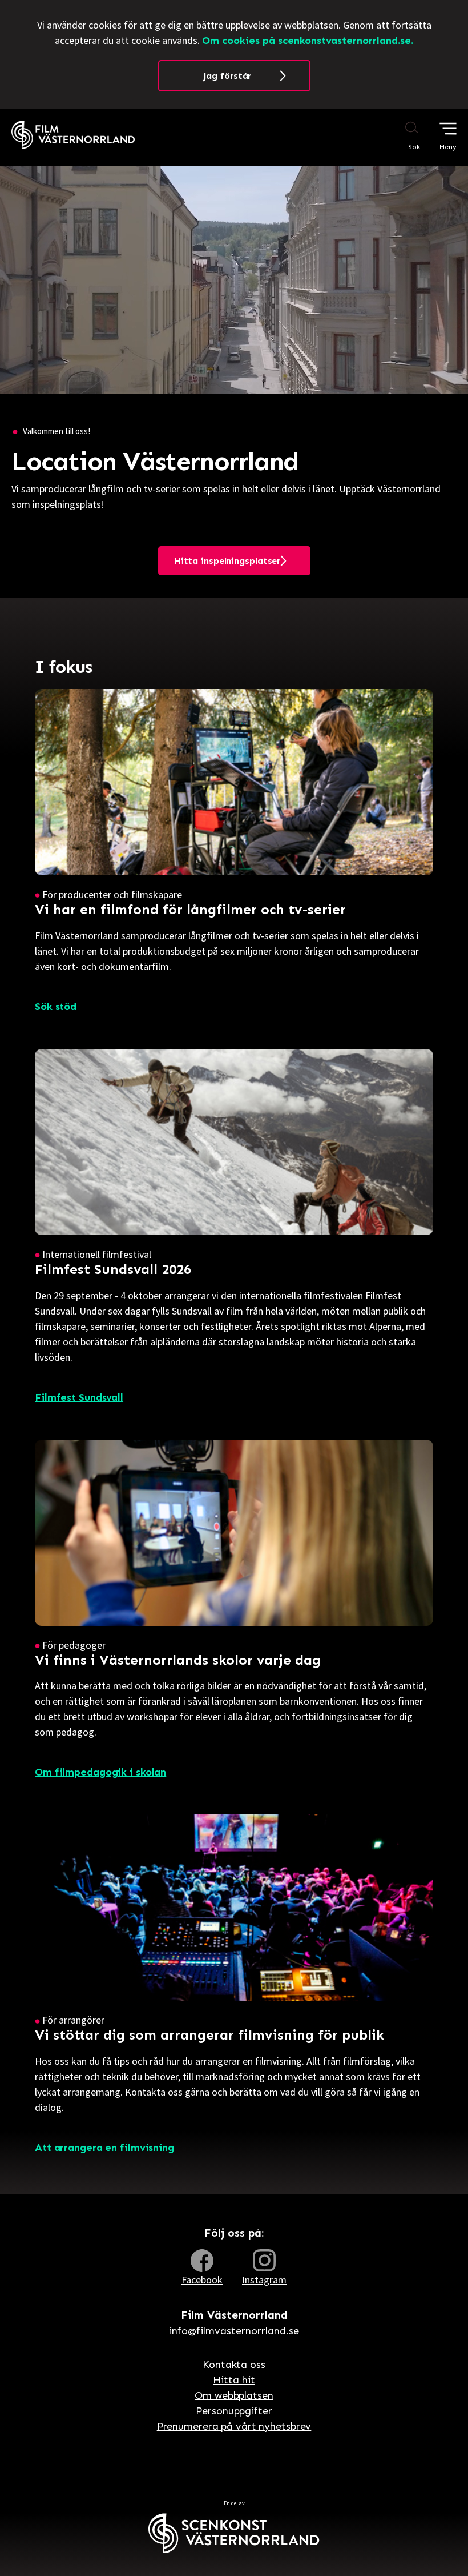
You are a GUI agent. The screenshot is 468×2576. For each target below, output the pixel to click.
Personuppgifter (234, 2411)
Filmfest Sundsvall (79, 1397)
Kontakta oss (234, 2365)
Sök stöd (56, 1007)
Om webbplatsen (234, 2395)
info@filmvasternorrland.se (234, 2331)
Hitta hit (234, 2380)
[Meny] (448, 129)
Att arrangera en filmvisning (104, 2148)
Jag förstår (227, 76)
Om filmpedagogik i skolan (100, 1772)
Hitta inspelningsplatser (227, 561)
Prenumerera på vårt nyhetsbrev (234, 2426)
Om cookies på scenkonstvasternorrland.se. (308, 41)
